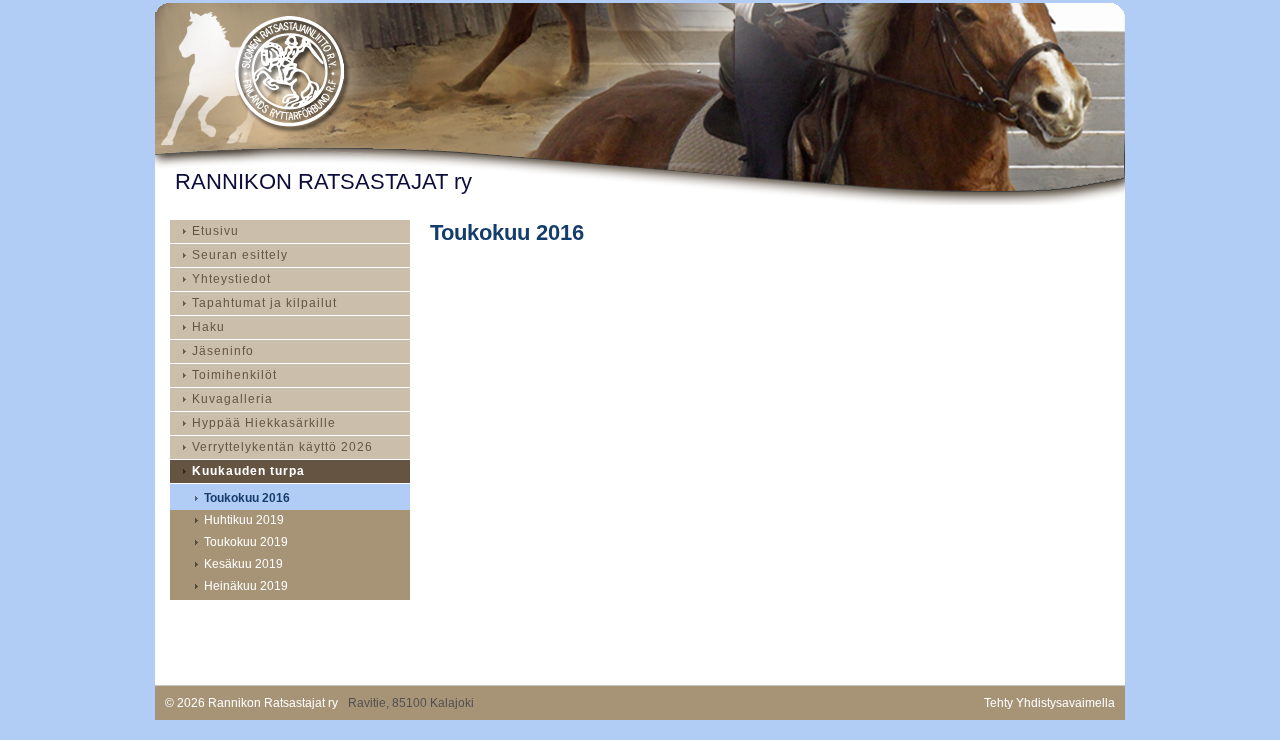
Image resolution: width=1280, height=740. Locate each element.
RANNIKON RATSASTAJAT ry (323, 181)
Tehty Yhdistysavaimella (1049, 703)
